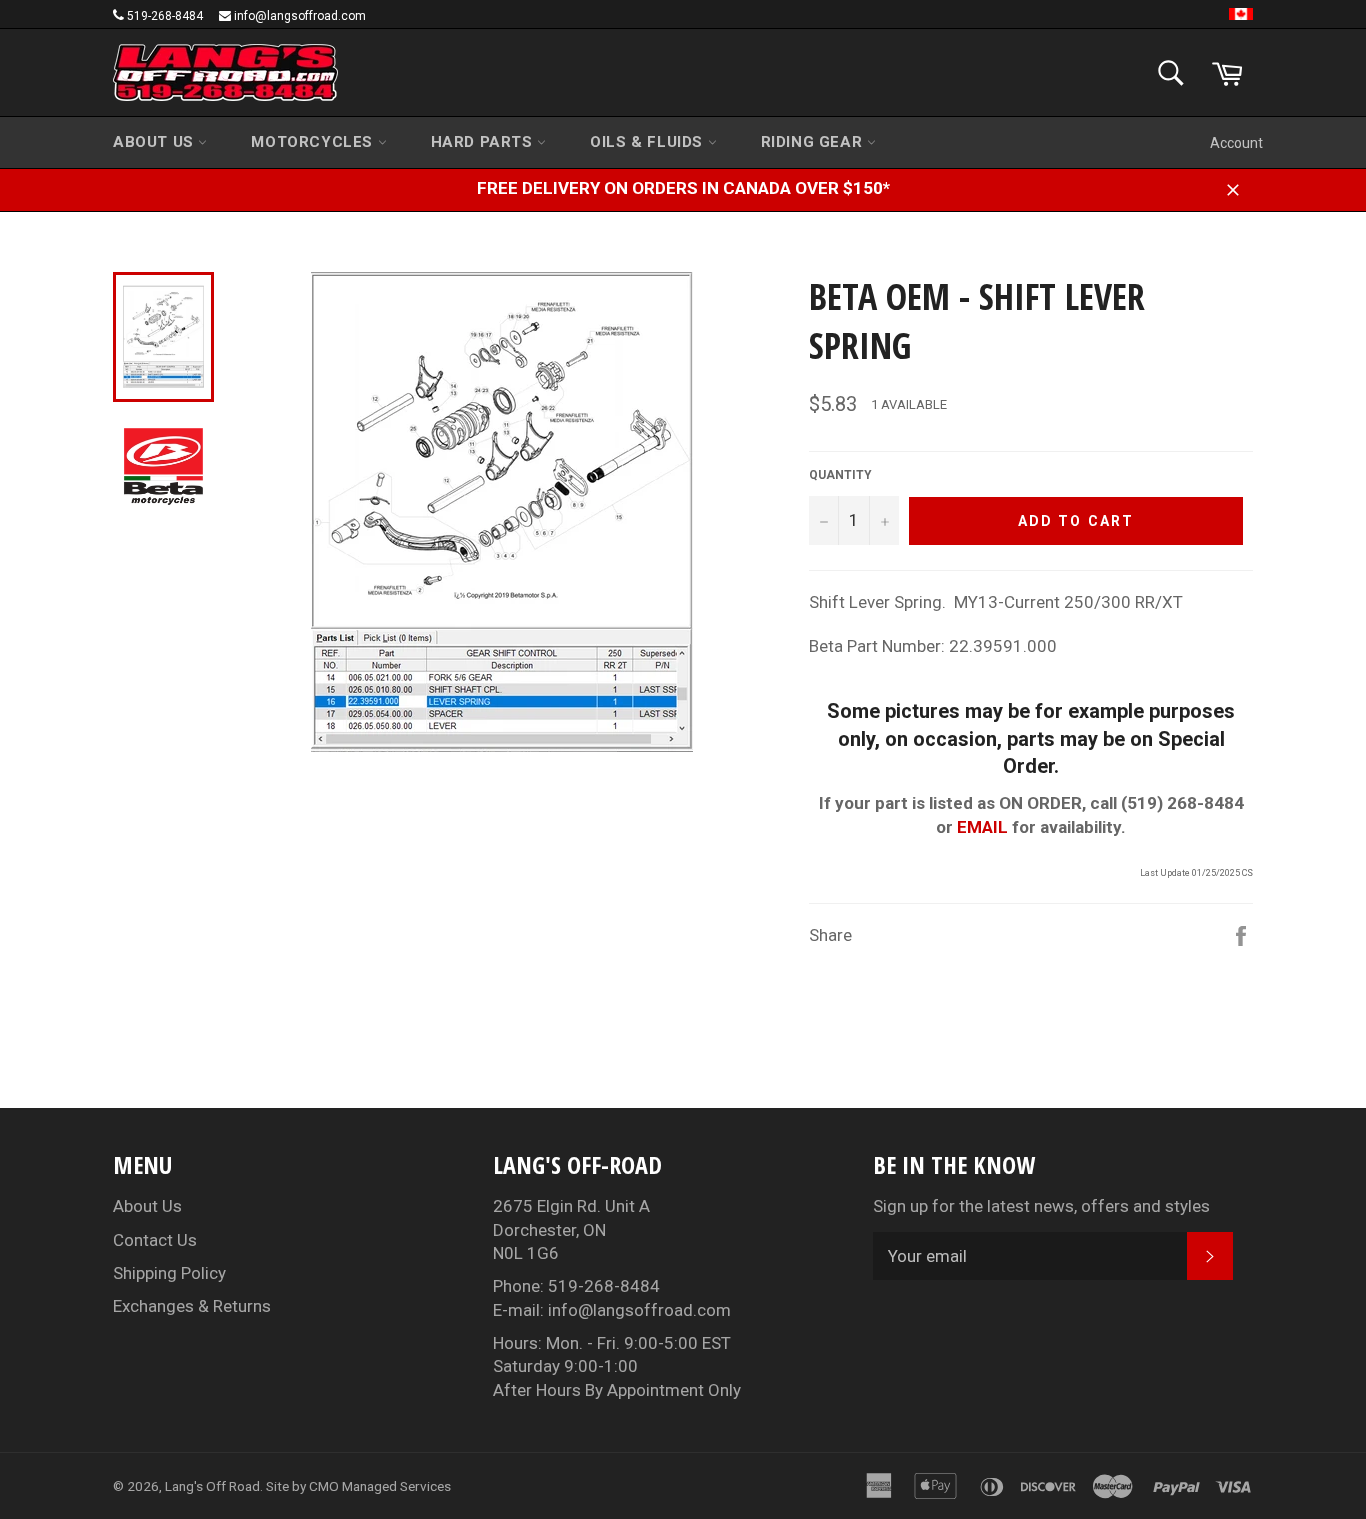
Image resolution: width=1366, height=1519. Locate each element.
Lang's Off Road (212, 1486)
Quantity (840, 475)
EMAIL (982, 827)
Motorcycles (314, 142)
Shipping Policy (169, 1273)
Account (1236, 143)
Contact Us (155, 1240)
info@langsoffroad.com (300, 16)
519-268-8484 (165, 16)
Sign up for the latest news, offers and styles (1041, 1206)
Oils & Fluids (648, 142)
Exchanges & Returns (192, 1306)
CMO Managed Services (380, 1486)
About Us (155, 142)
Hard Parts (484, 142)
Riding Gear (814, 142)
